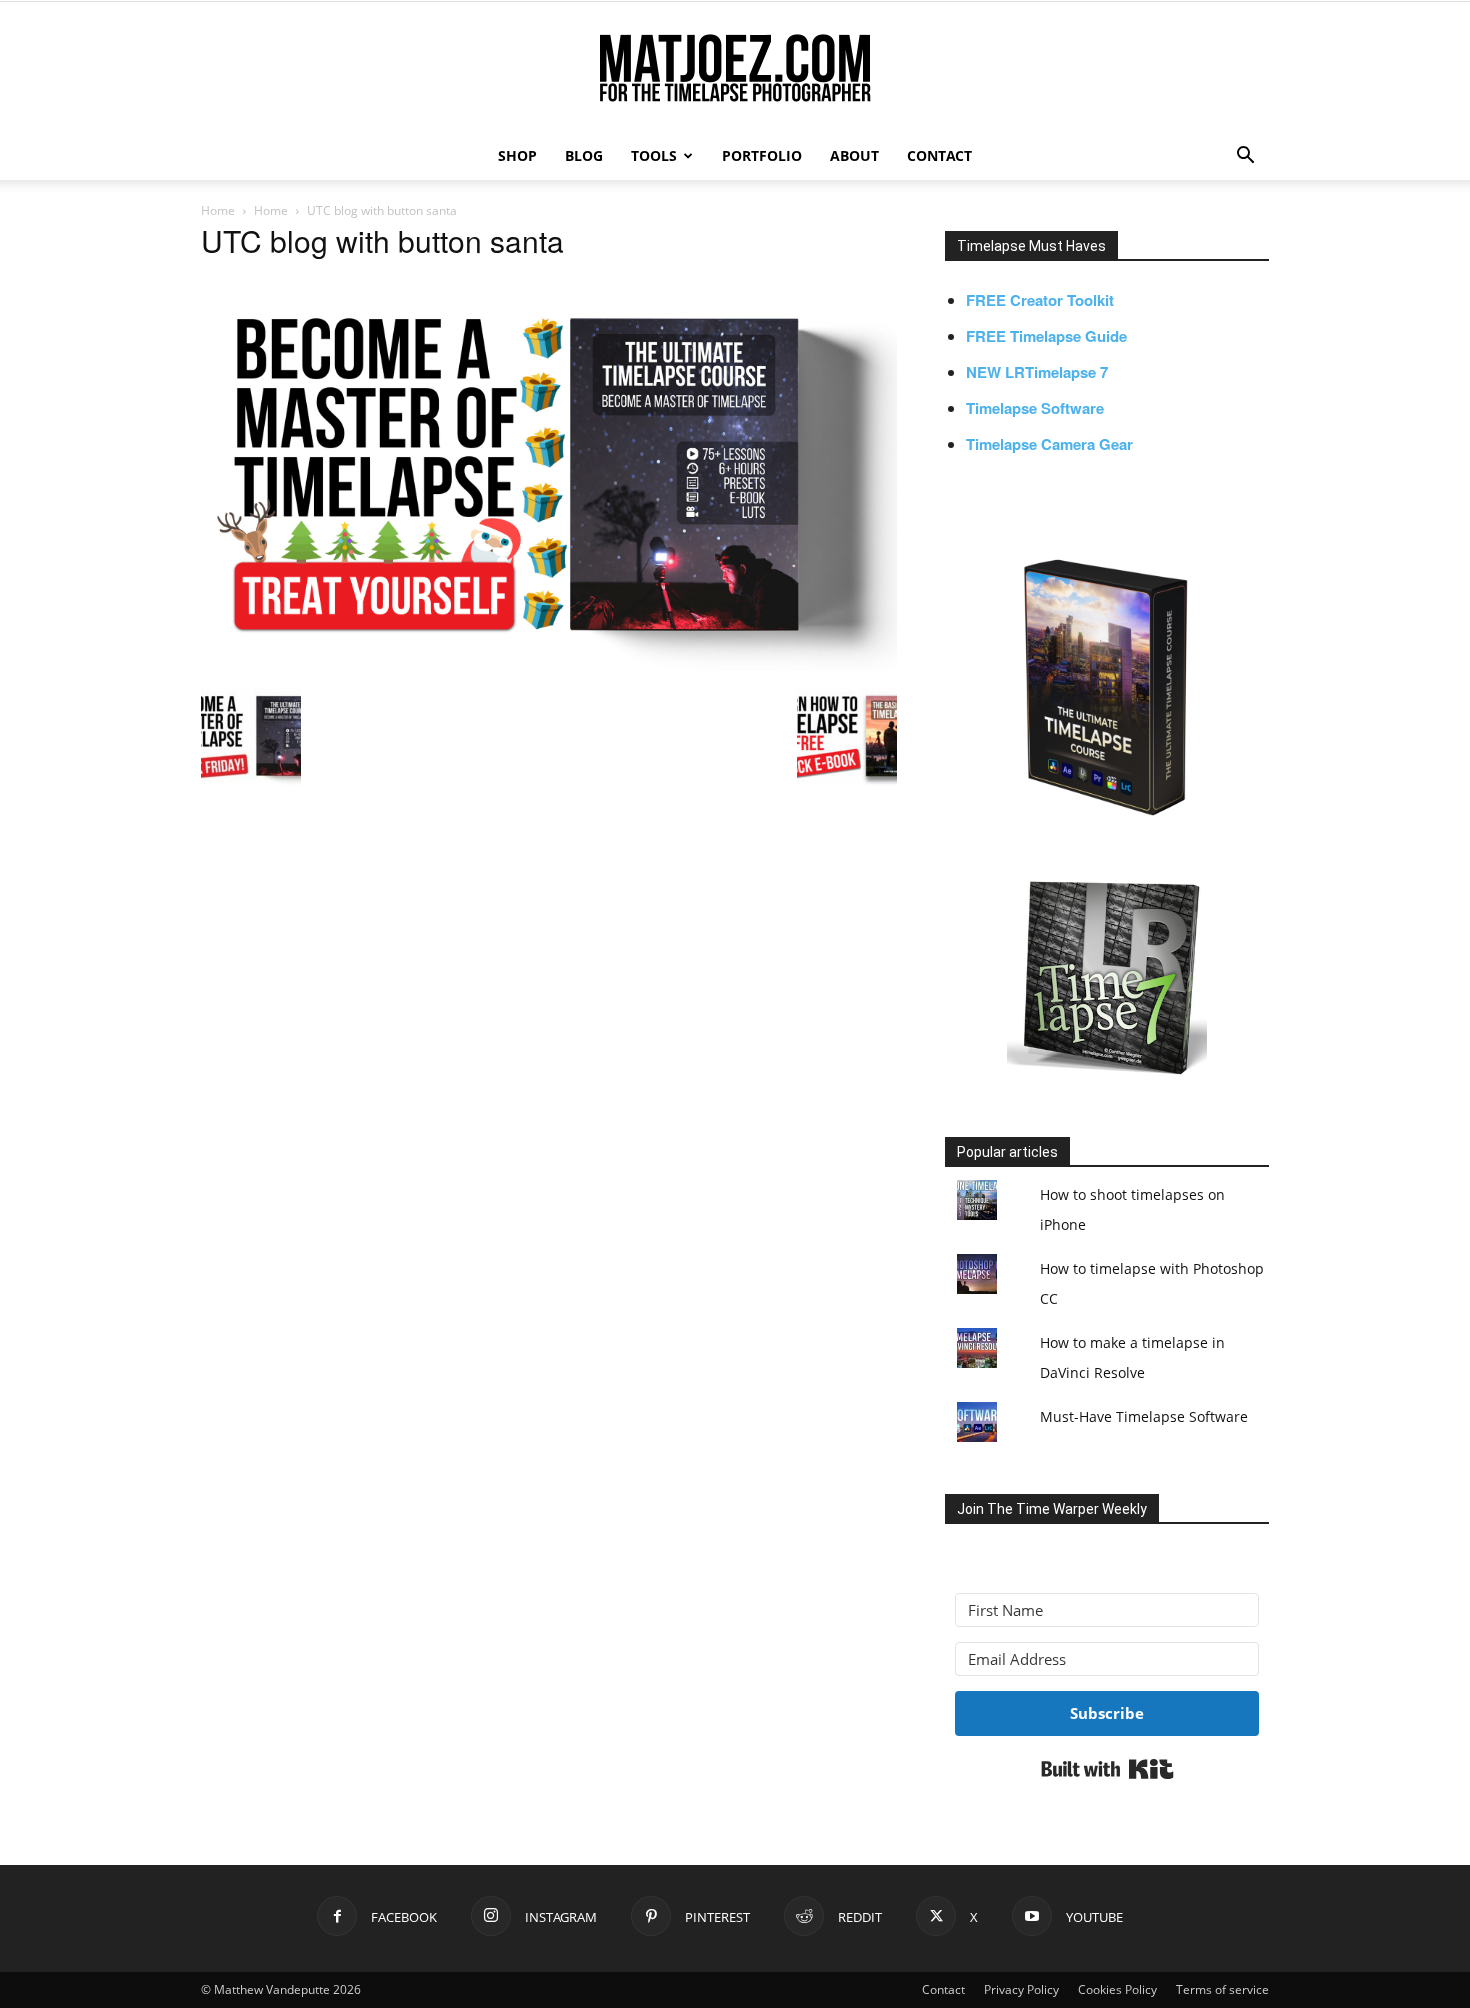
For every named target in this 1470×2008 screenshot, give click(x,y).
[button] (1245, 157)
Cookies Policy (1117, 1989)
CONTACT (939, 155)
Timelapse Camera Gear (1049, 444)
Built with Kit (1107, 1769)
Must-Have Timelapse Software (1144, 1416)
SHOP (517, 155)
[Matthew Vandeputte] (735, 69)
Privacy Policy (1021, 1989)
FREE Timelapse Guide (1046, 336)
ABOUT (854, 155)
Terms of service (1222, 1989)
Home (218, 210)
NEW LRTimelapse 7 (1037, 372)
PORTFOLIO (762, 155)
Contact (943, 1989)
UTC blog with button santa (382, 240)
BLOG (584, 155)
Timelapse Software (1035, 408)
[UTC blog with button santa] (549, 665)
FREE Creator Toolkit (1040, 300)
